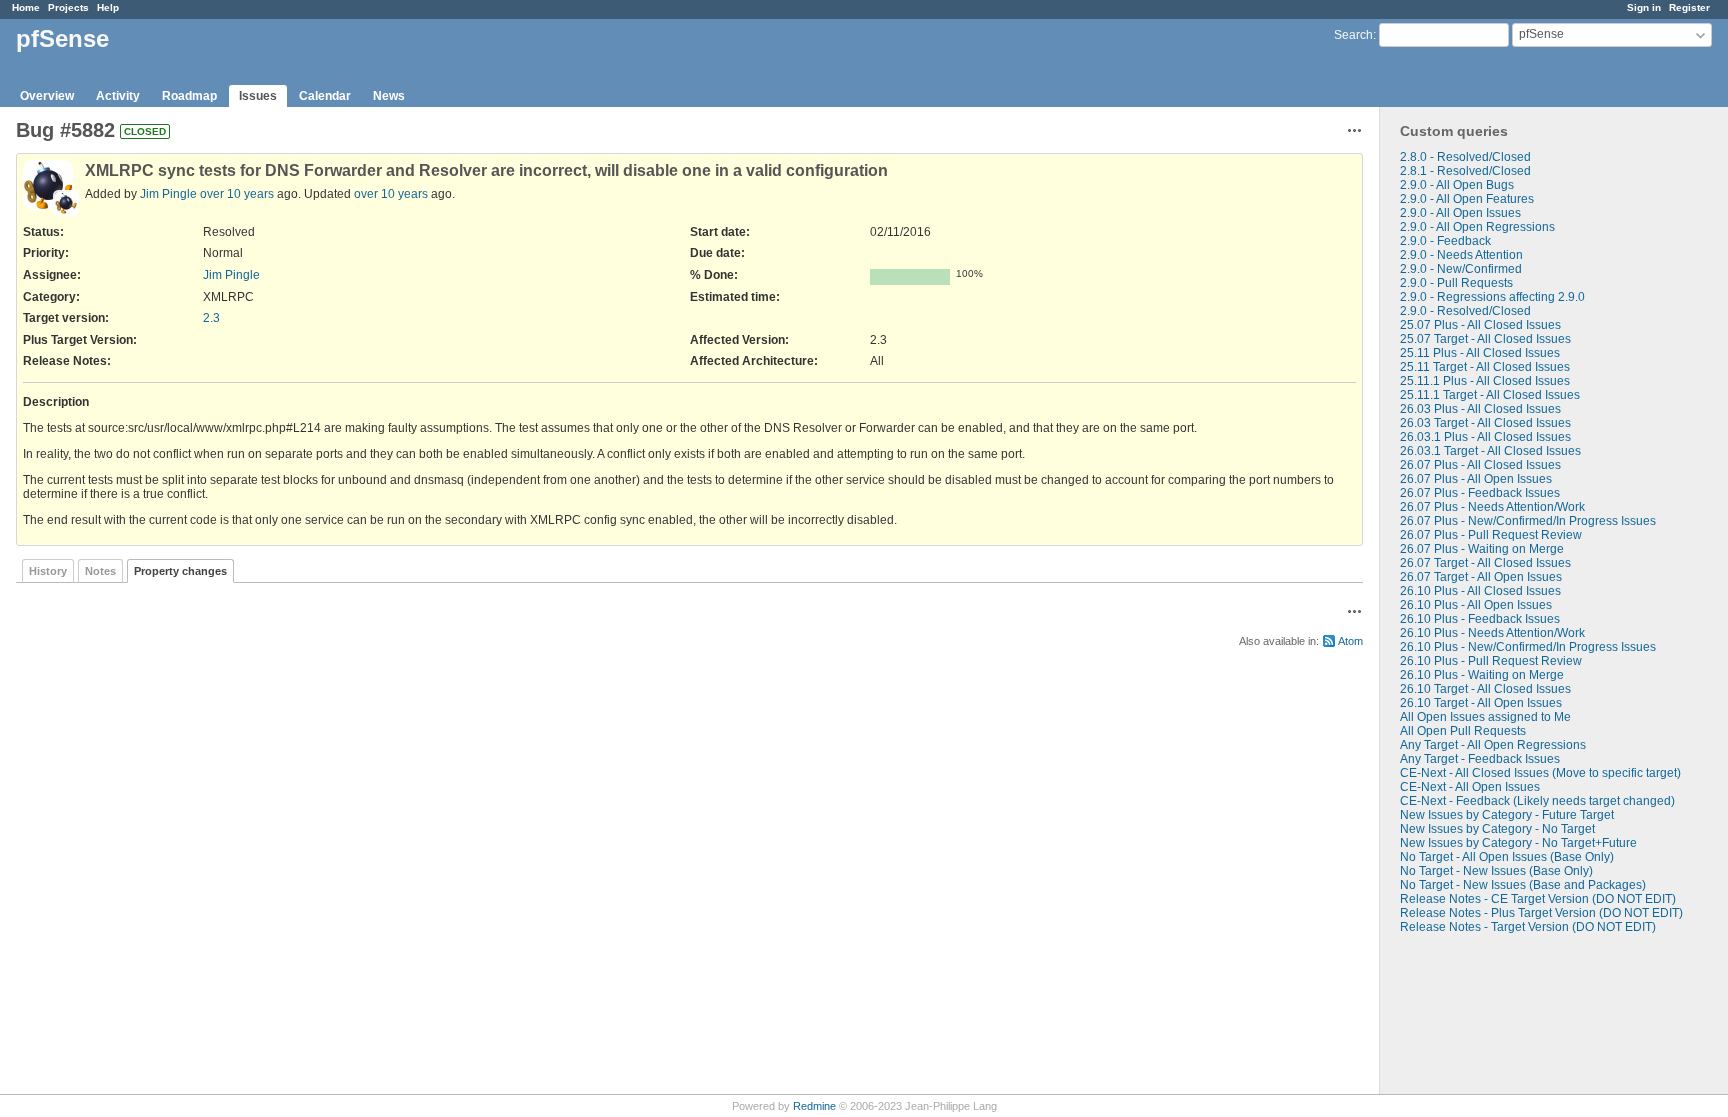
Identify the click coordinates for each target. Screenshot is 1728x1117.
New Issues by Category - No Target (1497, 829)
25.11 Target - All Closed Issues (1485, 367)
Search (1353, 35)
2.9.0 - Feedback (1445, 241)
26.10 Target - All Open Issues (1481, 703)
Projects (68, 7)
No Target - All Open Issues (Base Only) (1507, 857)
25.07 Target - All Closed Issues (1485, 339)
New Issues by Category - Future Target (1507, 815)
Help (108, 7)
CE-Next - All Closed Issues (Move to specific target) (1540, 773)
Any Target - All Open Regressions (1493, 745)
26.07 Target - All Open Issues (1481, 577)
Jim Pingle (168, 194)
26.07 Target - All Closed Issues (1485, 563)
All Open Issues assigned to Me (1485, 717)
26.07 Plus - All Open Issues (1476, 479)
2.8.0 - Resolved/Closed (1465, 157)
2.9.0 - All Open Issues (1460, 213)
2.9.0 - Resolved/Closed (1465, 311)
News (389, 96)
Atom (1350, 641)
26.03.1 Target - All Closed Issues (1490, 451)
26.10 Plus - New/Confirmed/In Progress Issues (1528, 647)
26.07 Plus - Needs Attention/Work (1492, 507)
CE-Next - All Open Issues (1470, 787)
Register (1689, 7)
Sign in (1644, 7)
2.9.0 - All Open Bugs (1457, 185)
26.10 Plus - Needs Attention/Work (1492, 633)
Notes (100, 571)
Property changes (180, 571)
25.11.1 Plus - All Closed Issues (1485, 381)
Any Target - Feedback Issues (1480, 759)
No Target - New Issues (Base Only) (1496, 871)
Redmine (814, 1106)
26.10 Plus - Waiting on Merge (1482, 675)
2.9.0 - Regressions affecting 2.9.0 (1492, 297)
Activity (118, 96)
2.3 (211, 318)
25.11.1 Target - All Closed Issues (1490, 395)
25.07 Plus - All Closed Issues (1480, 325)
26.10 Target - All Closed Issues (1485, 689)
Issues (258, 96)
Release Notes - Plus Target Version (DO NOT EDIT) (1541, 913)
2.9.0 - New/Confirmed (1461, 269)
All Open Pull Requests (1463, 731)
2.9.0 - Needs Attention (1461, 255)
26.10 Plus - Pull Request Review (1491, 661)
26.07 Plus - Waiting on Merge (1482, 549)
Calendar (325, 96)
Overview (47, 96)
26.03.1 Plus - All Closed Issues (1485, 437)
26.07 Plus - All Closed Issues (1480, 465)
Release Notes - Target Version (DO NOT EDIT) (1528, 927)
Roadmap (189, 96)
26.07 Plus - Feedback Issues (1480, 493)
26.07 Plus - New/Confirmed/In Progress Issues (1528, 521)
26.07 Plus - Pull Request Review (1491, 535)
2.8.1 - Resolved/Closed (1465, 171)
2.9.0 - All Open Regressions (1477, 227)
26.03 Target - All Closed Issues (1485, 423)
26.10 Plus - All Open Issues (1476, 605)
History (48, 571)
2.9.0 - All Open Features (1467, 199)
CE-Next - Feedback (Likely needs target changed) (1537, 801)
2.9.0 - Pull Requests (1456, 283)
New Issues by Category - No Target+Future (1518, 843)
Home (26, 7)
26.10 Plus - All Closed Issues (1480, 591)
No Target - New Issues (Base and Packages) (1523, 885)
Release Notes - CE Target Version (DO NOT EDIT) (1538, 899)
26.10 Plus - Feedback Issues (1480, 619)
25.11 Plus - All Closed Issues (1480, 353)
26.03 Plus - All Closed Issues (1480, 409)
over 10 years (237, 194)
